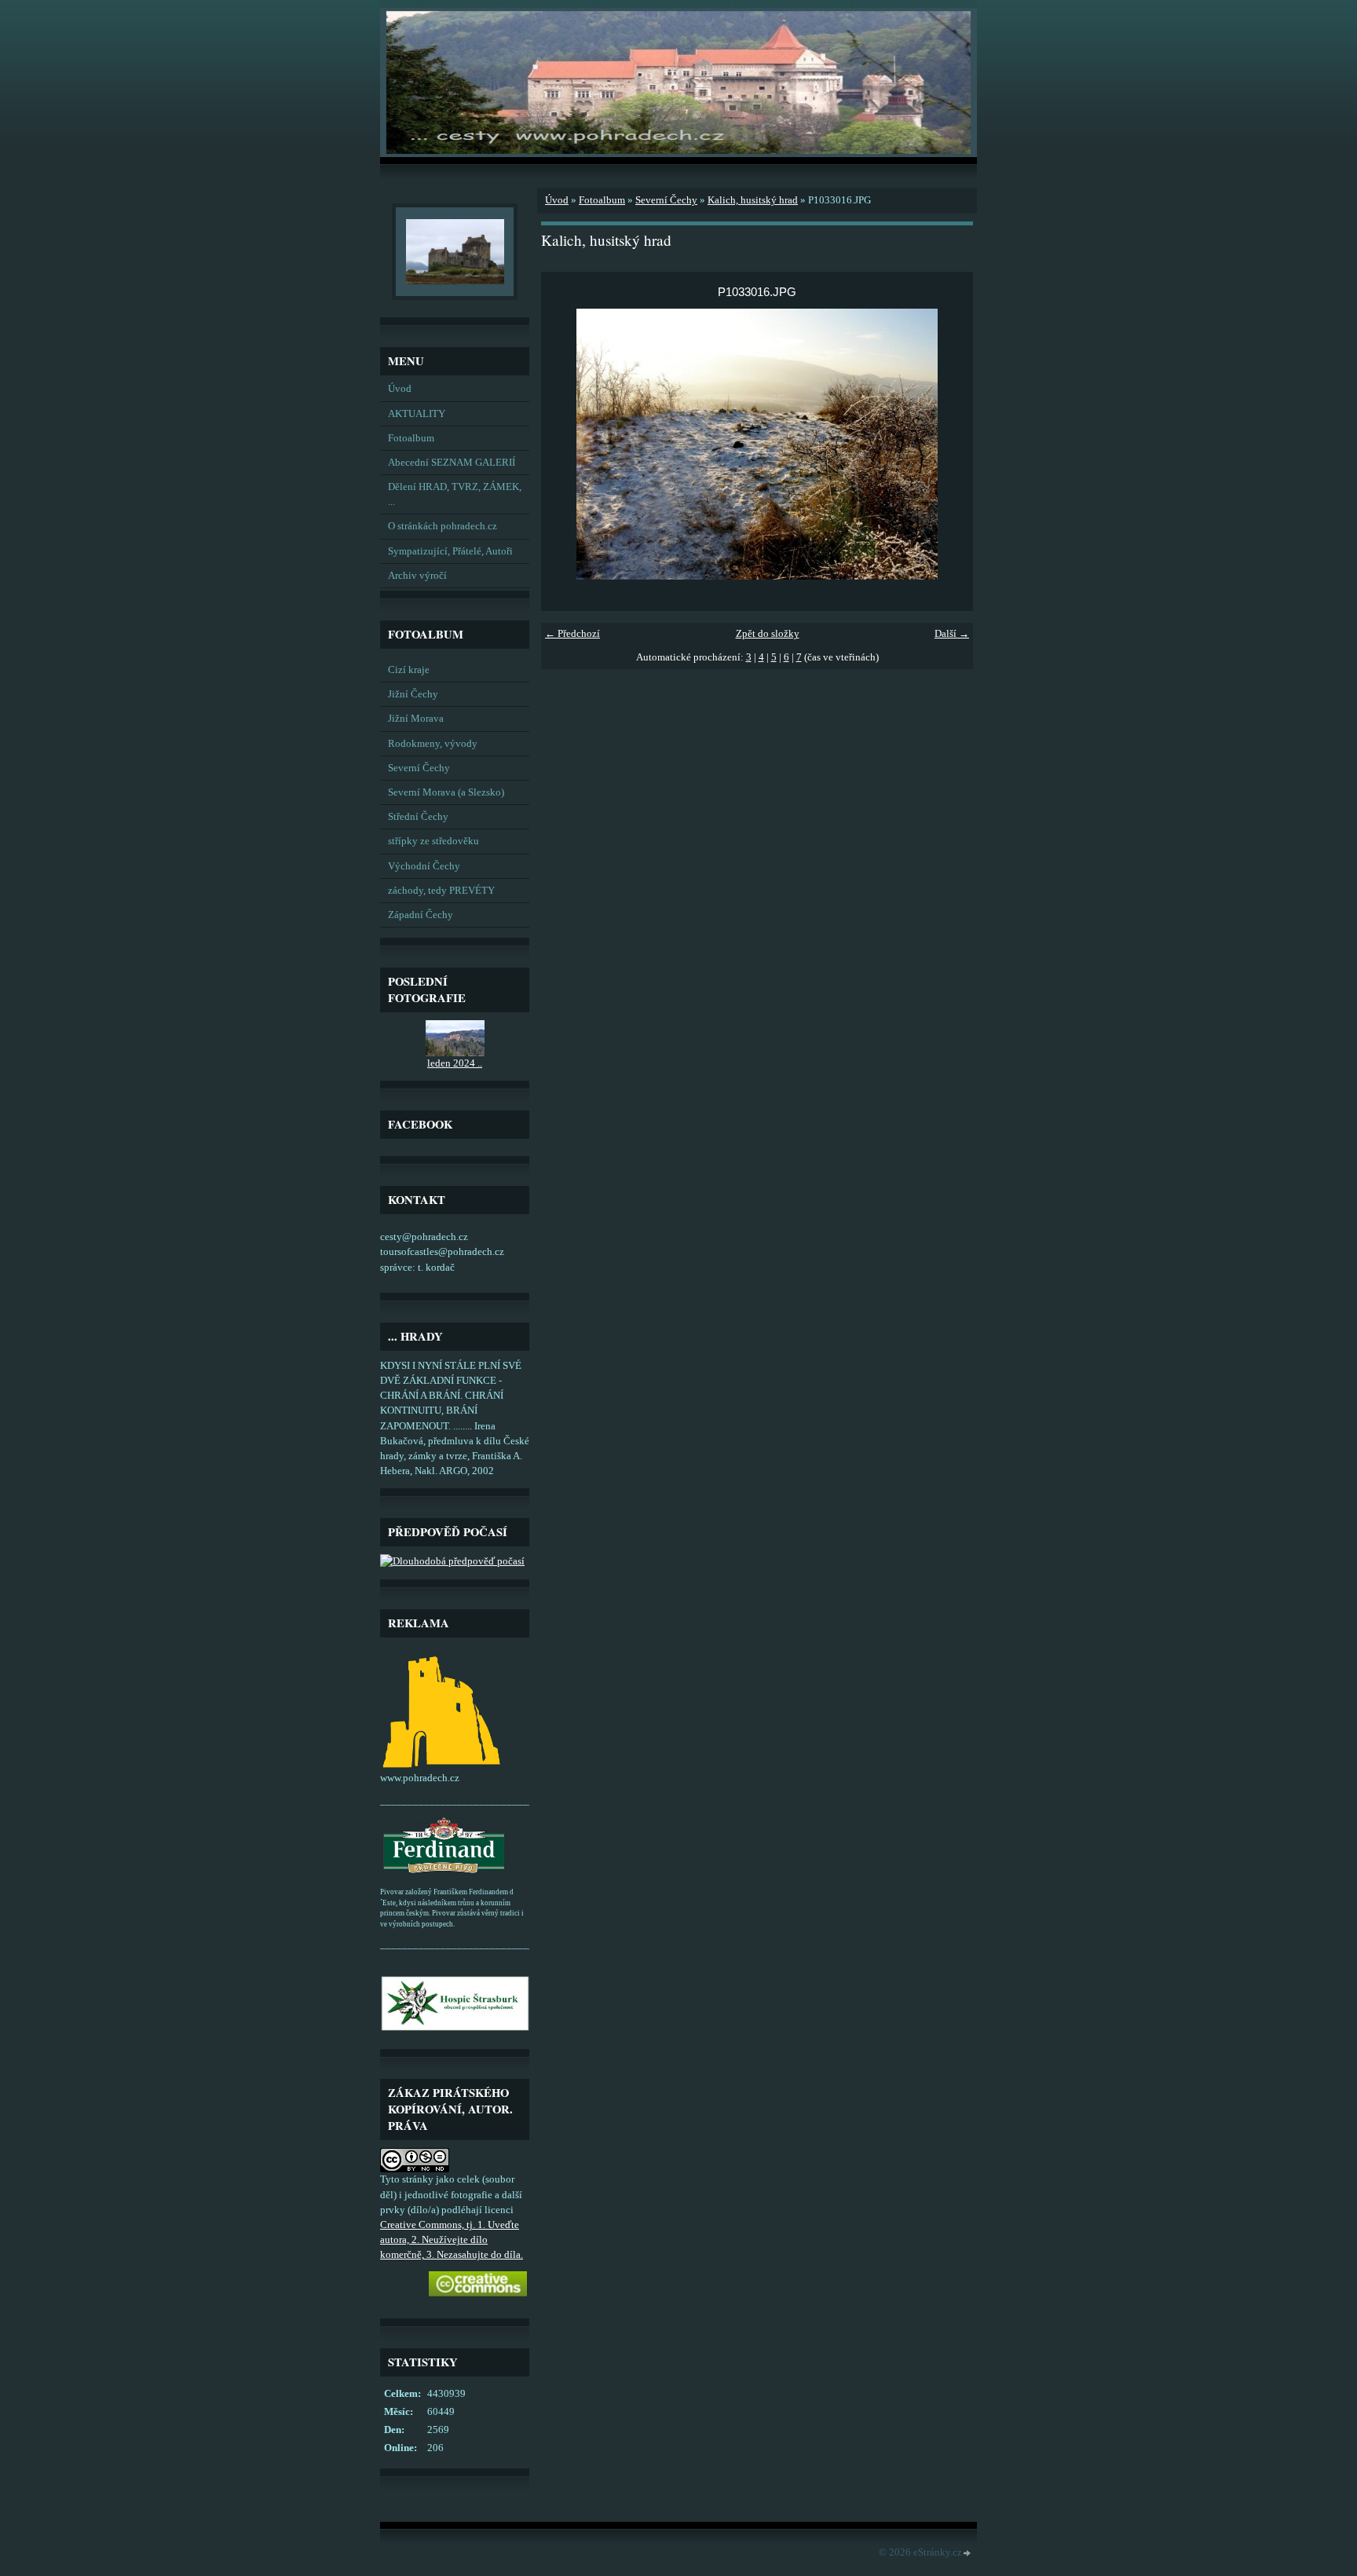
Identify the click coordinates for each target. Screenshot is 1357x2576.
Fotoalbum (411, 438)
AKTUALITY (417, 414)
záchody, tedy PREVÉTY (441, 891)
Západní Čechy (421, 915)
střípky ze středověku (433, 841)
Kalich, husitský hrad (753, 200)
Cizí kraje (409, 670)
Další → (952, 634)
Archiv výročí (417, 576)
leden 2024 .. (455, 1063)
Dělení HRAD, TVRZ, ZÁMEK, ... (455, 494)
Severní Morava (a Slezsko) (446, 792)
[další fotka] (947, 444)
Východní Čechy (424, 866)
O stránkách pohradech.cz (443, 526)
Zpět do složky (768, 634)
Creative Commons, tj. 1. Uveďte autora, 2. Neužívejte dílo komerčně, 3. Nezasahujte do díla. (452, 2240)
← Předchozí (572, 634)
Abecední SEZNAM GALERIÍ (452, 463)
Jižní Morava (416, 719)
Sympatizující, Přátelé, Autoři (450, 551)
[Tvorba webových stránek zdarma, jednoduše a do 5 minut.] (967, 2554)
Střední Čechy (418, 817)
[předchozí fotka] (567, 444)
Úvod (400, 389)
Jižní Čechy (413, 694)
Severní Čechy (419, 768)
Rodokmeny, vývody (433, 744)
